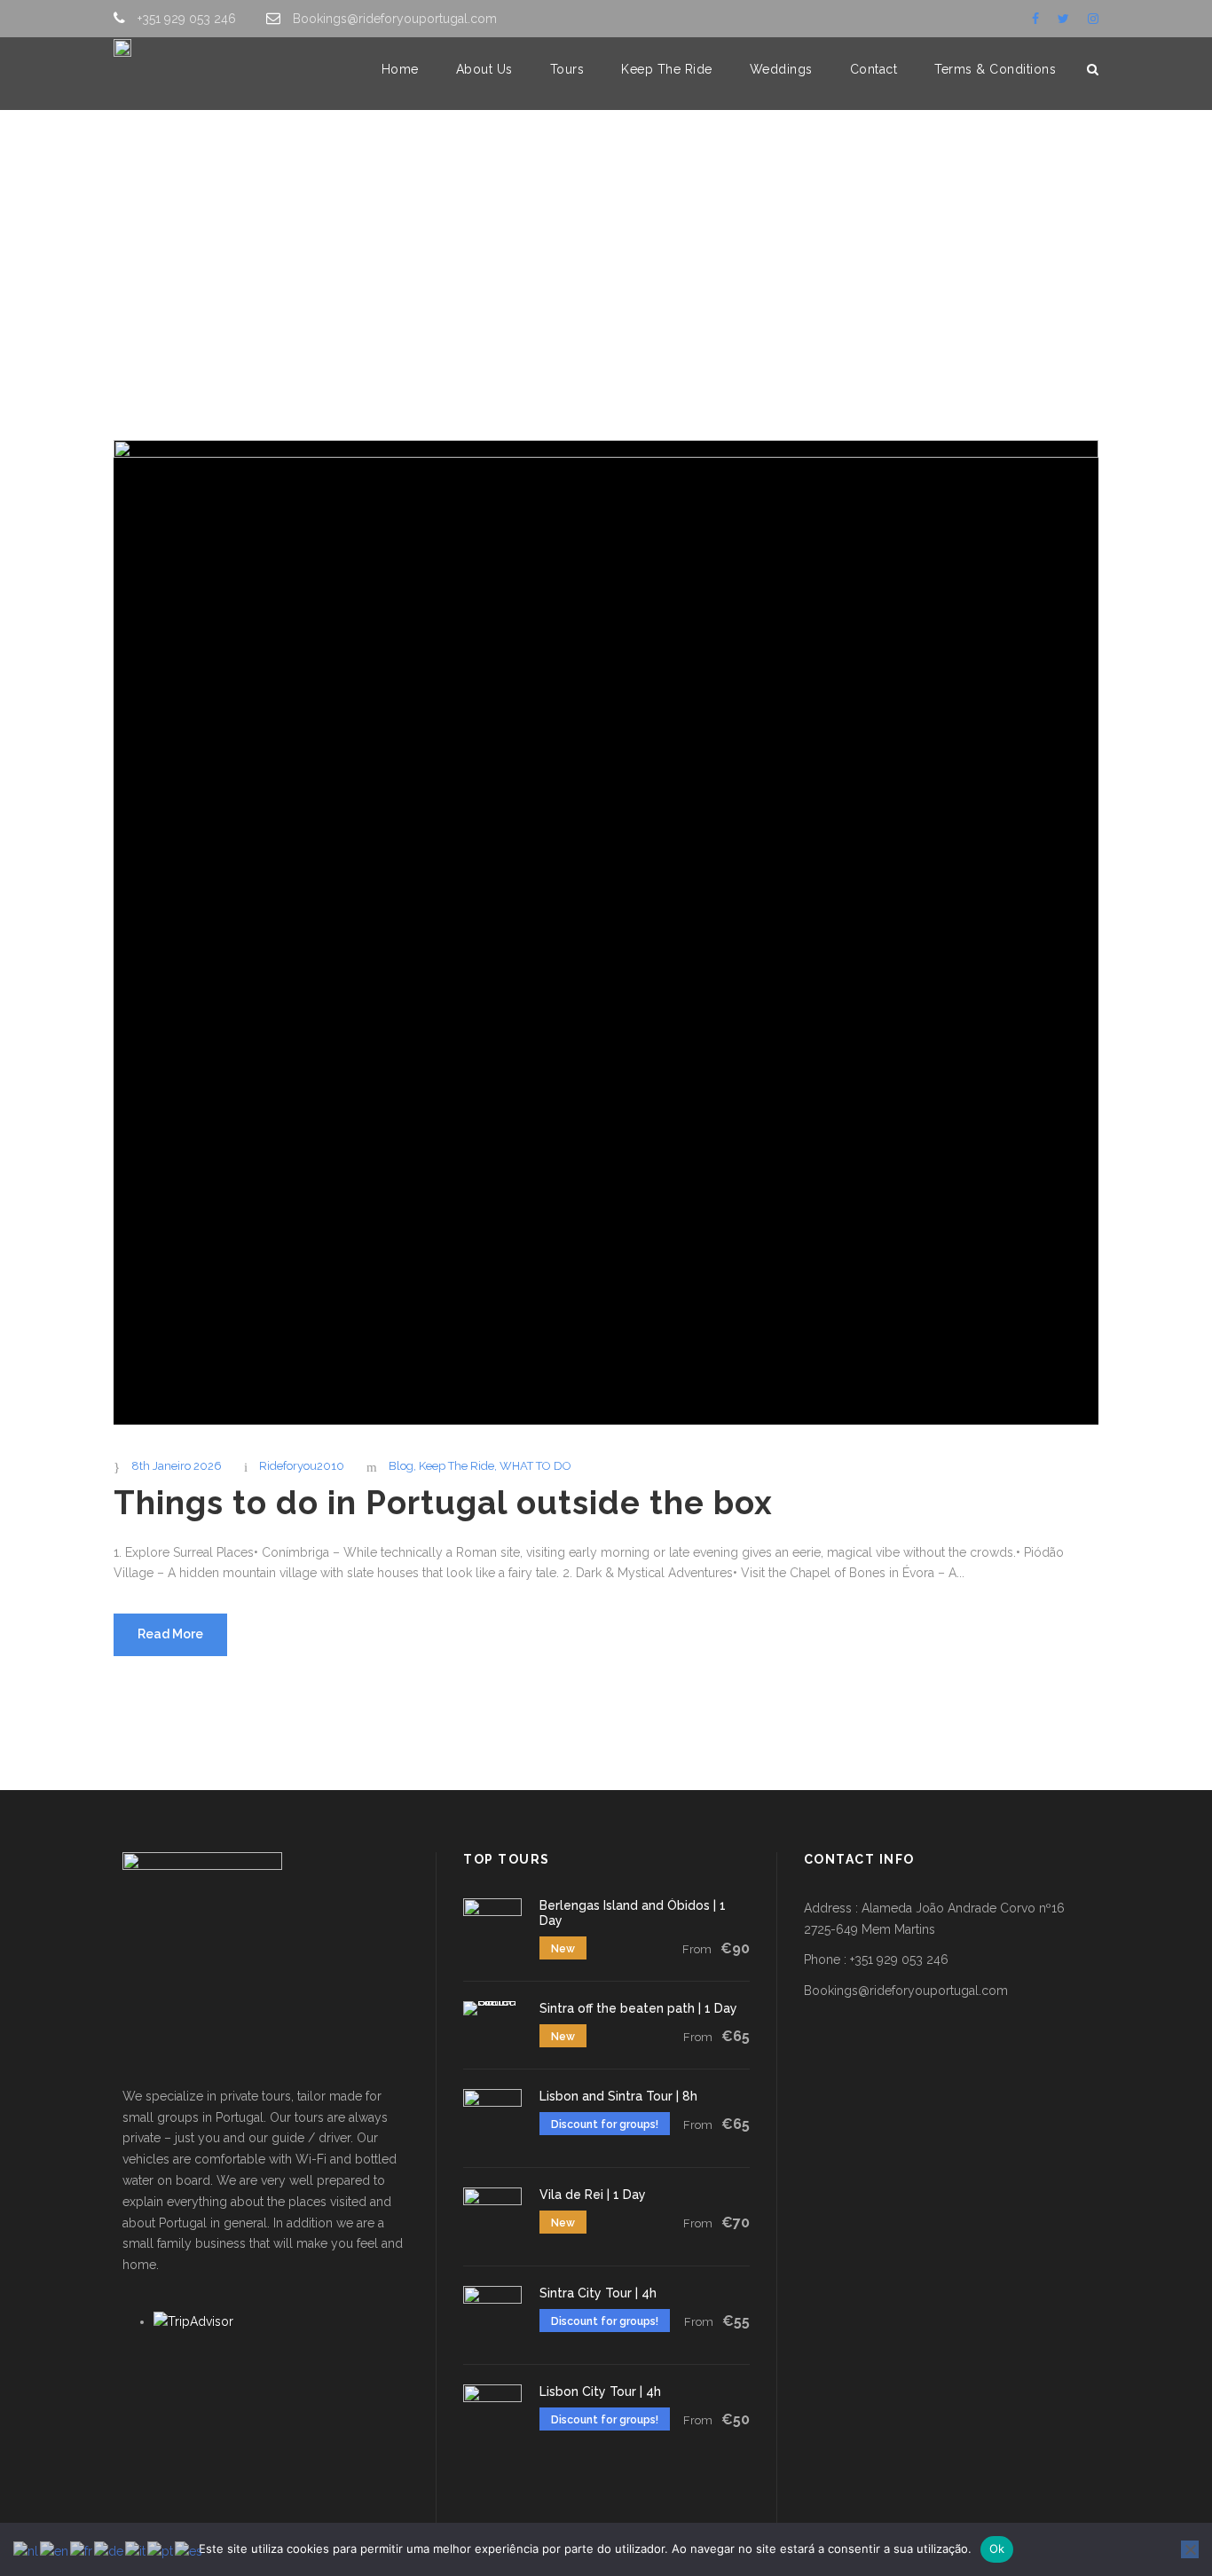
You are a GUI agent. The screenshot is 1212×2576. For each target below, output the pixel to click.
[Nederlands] (27, 2551)
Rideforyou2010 (302, 1466)
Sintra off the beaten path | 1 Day (638, 2008)
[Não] (1190, 2549)
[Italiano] (136, 2551)
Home (400, 69)
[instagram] (1093, 19)
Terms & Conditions (995, 69)
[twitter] (1063, 19)
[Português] (161, 2551)
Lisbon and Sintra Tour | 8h (618, 2096)
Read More (170, 1634)
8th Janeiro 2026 (177, 1466)
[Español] (189, 2551)
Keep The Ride (667, 69)
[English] (55, 2551)
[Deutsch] (110, 2551)
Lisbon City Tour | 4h (600, 2391)
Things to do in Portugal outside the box (443, 1503)
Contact (874, 69)
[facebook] (1035, 19)
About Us (484, 69)
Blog (401, 1466)
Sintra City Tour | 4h (598, 2293)
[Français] (82, 2551)
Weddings (781, 69)
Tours (567, 69)
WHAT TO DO (535, 1466)
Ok (997, 2549)
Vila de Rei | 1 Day (593, 2195)
